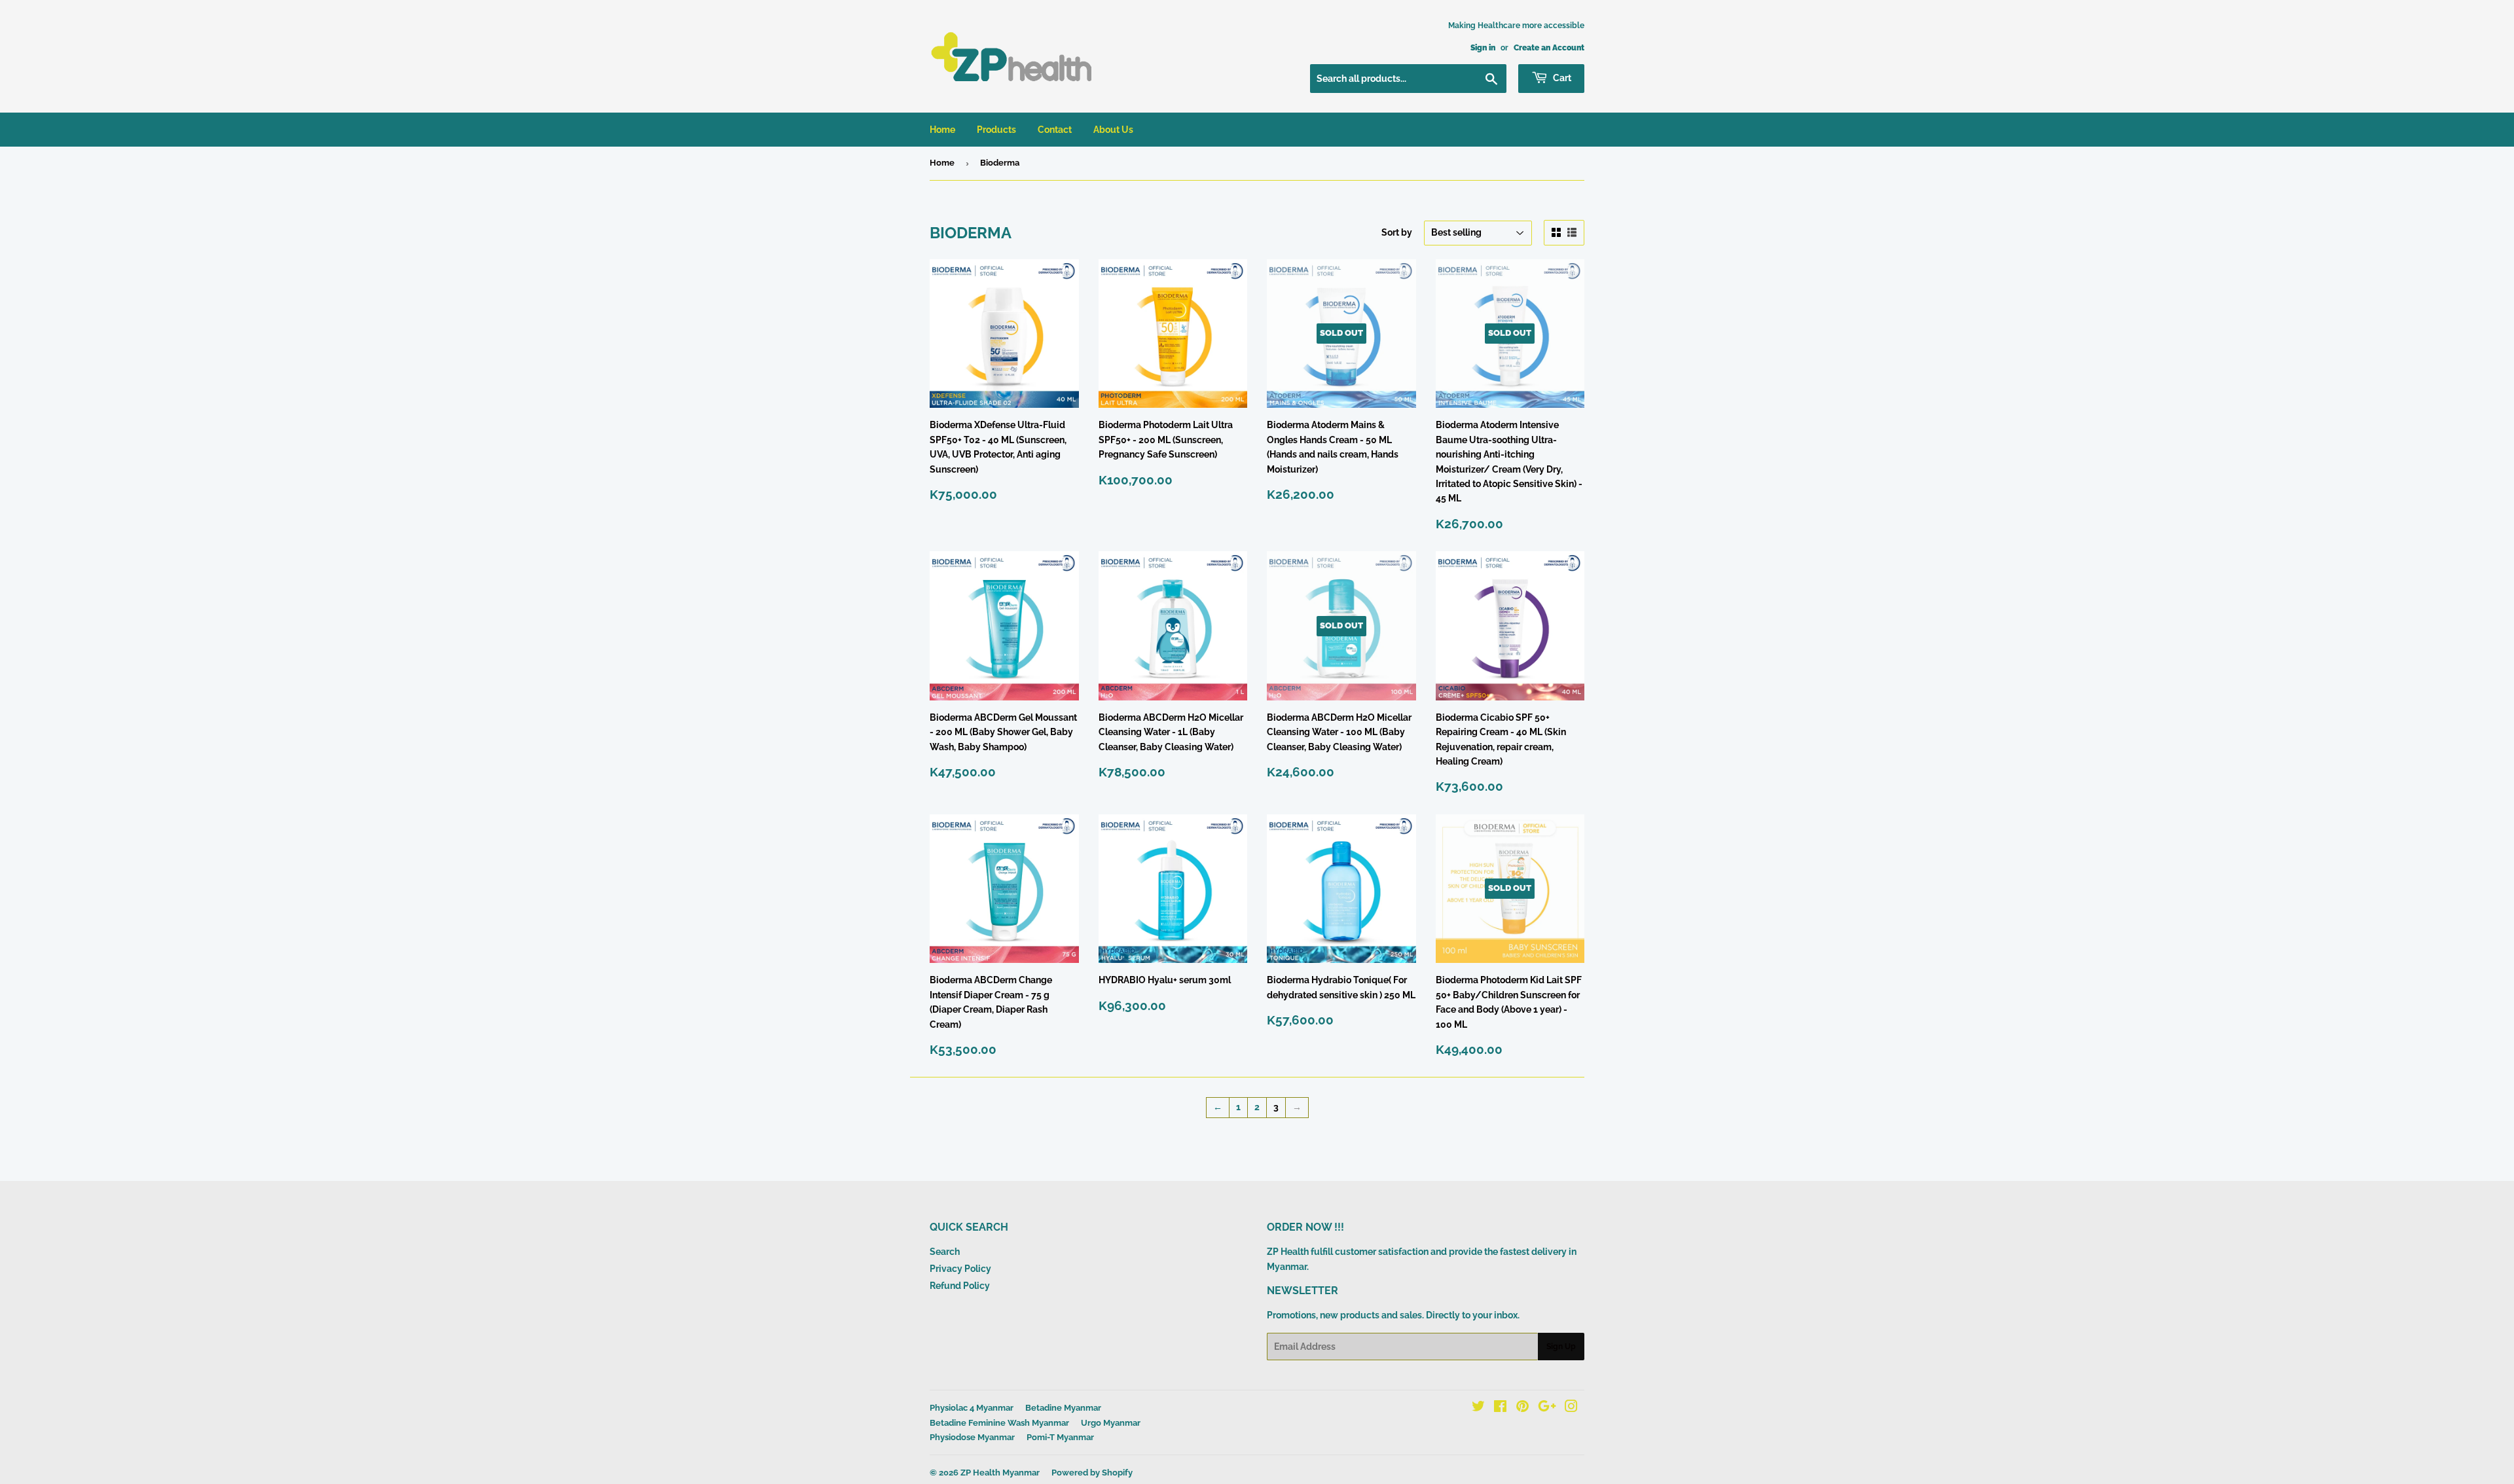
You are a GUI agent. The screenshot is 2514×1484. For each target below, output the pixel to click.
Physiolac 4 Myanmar (972, 1408)
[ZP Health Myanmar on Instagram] (1571, 1408)
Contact (1055, 130)
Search (945, 1252)
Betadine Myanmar (1063, 1408)
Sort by (1397, 232)
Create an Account (1549, 48)
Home (942, 130)
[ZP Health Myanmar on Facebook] (1500, 1408)
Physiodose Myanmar (972, 1437)
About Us (1113, 130)
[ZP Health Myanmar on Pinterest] (1522, 1408)
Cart (1561, 78)
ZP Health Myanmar (1000, 1473)
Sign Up (1561, 1347)
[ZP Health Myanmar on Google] (1547, 1408)
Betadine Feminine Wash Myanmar (999, 1423)
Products (996, 130)
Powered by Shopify (1092, 1473)
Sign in (1483, 48)
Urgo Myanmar (1111, 1423)
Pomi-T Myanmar (1060, 1437)
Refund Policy (960, 1286)
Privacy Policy (960, 1269)
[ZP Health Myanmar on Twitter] (1478, 1408)
